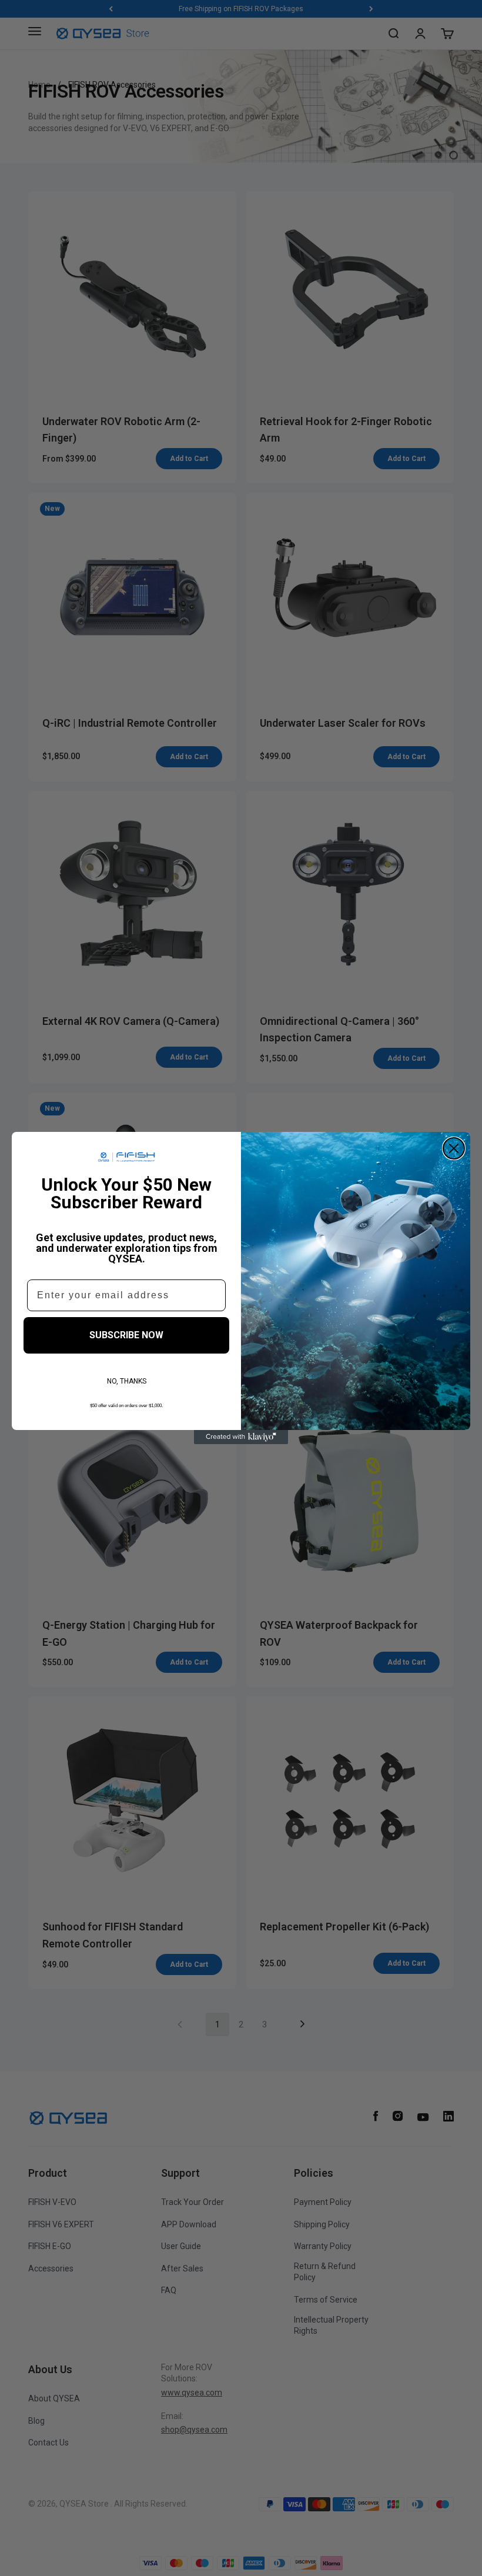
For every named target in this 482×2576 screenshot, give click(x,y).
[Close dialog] (454, 1148)
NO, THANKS (127, 1381)
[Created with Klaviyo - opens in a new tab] (241, 1437)
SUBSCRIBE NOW (126, 1335)
